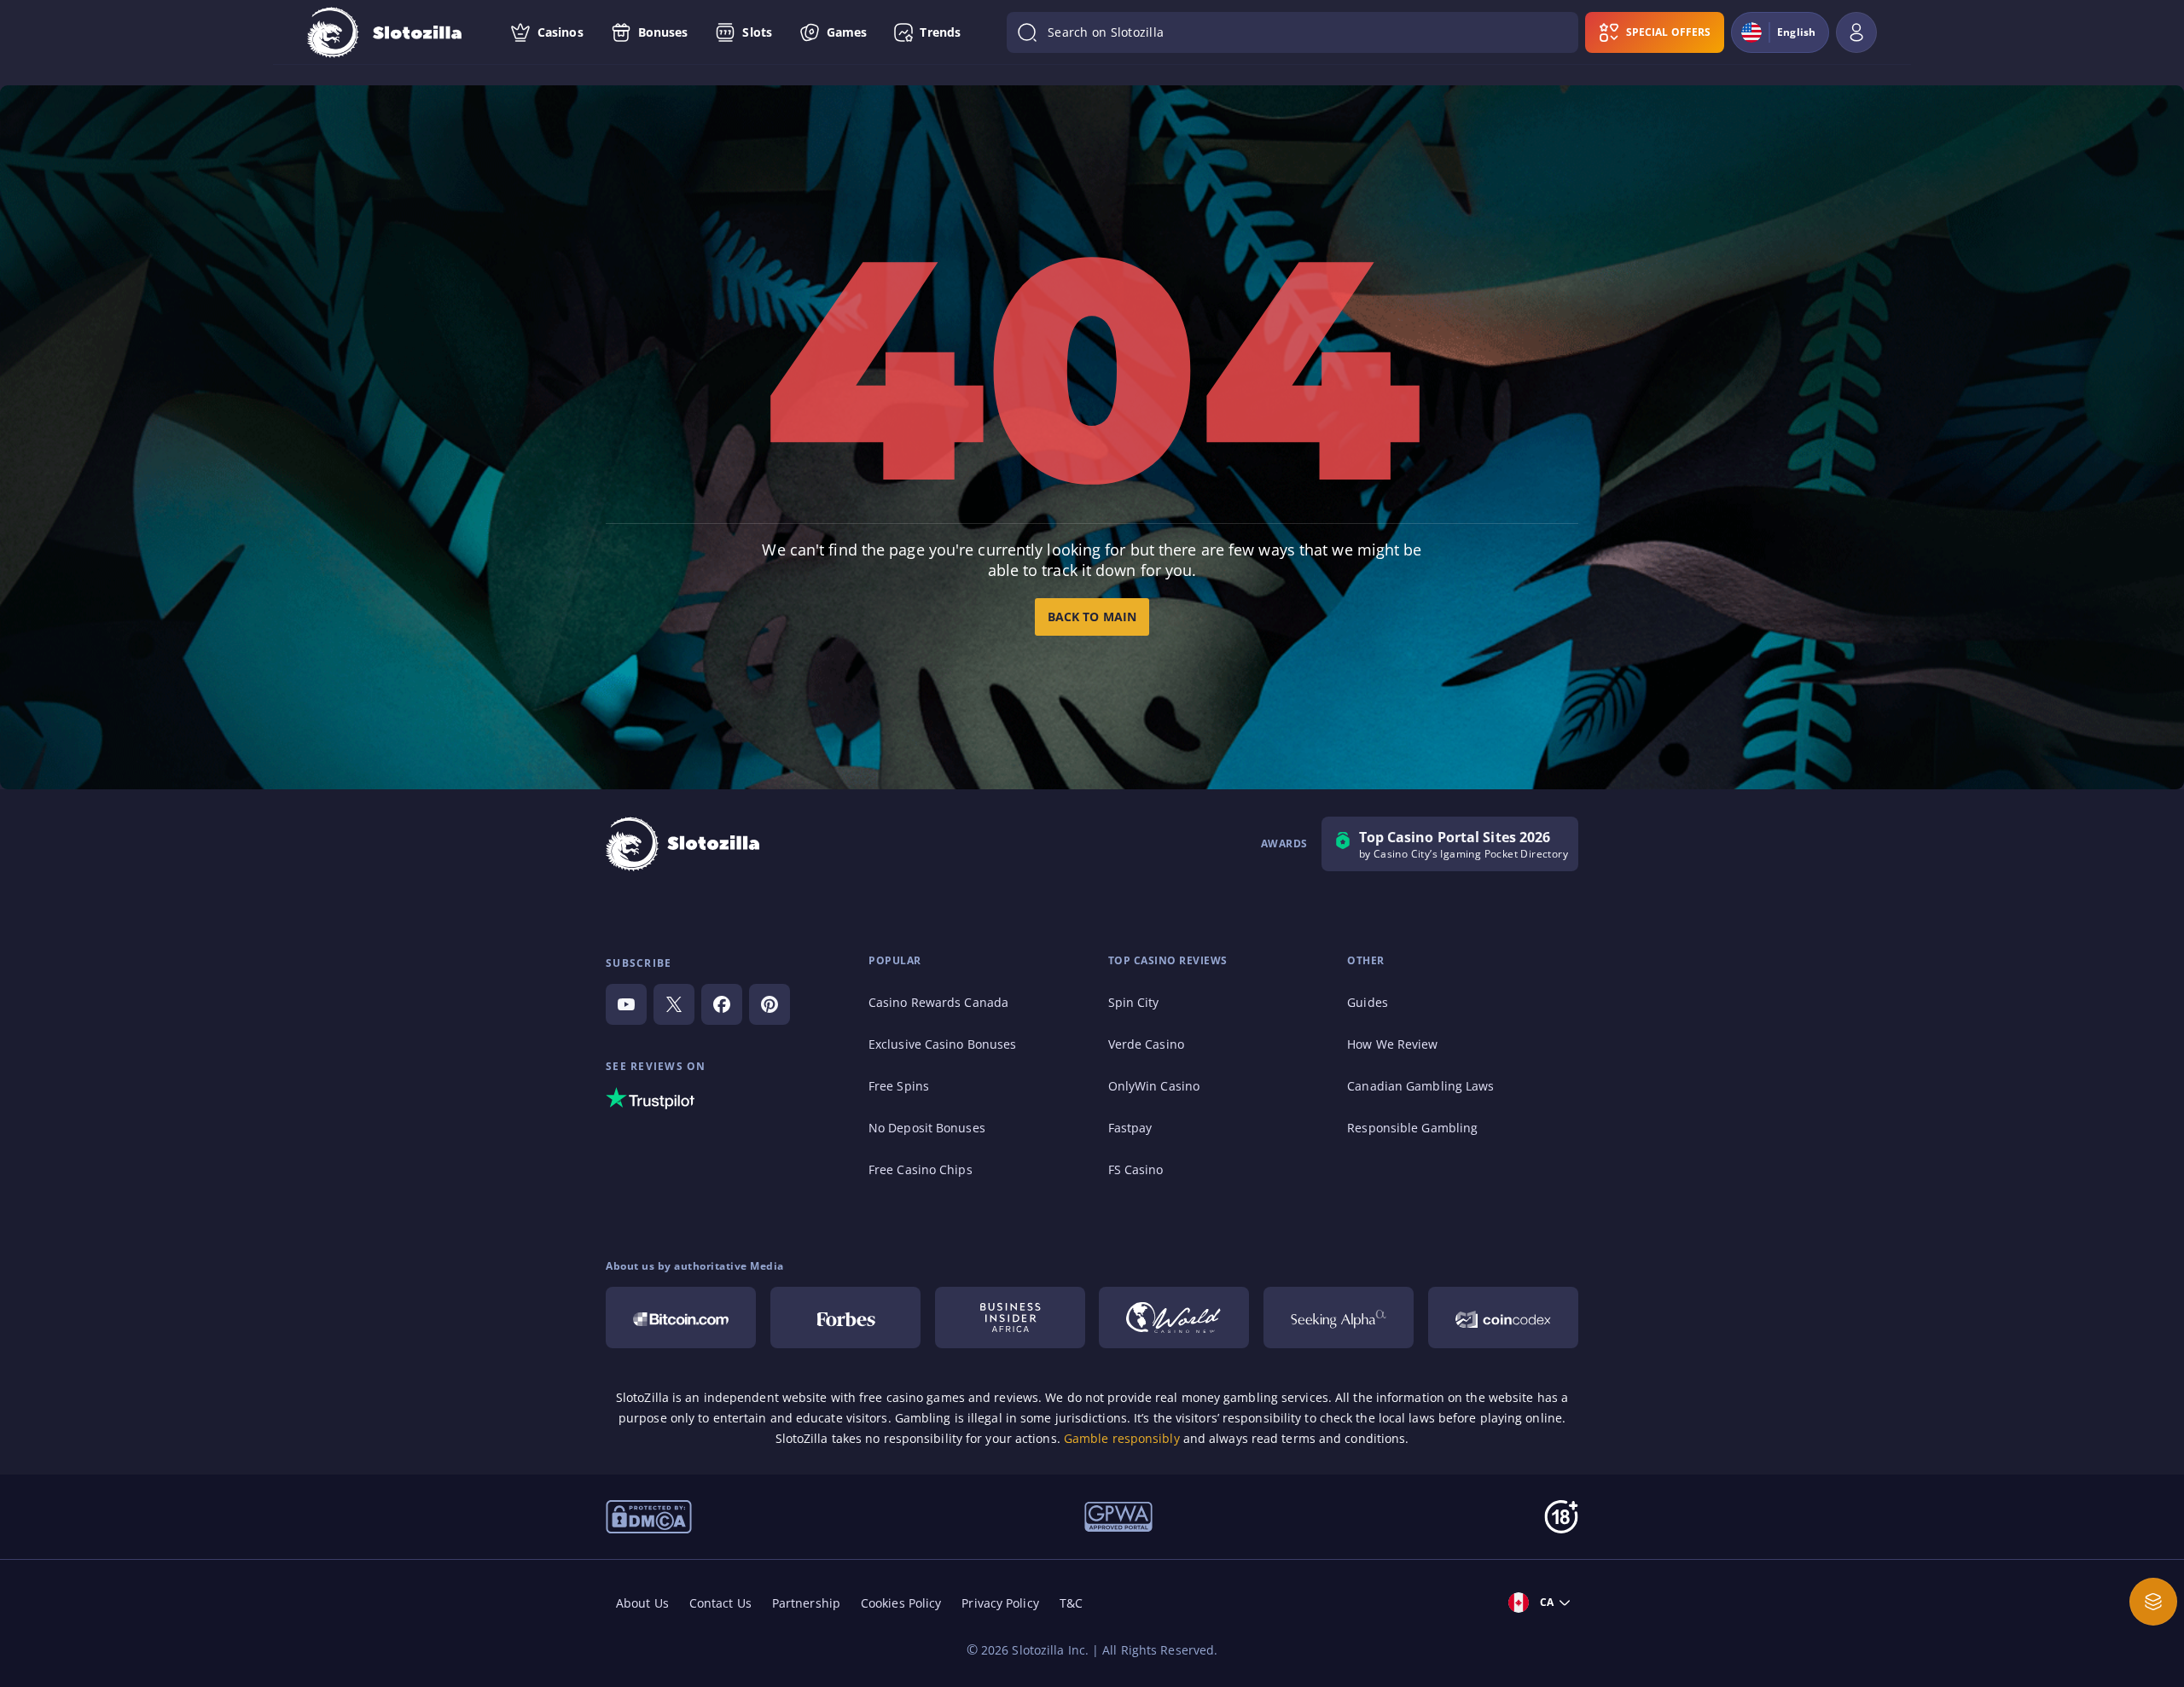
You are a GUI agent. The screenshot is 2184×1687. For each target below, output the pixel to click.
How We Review (1392, 1044)
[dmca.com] (649, 1515)
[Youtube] (626, 1004)
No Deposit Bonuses (927, 1128)
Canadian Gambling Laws (1420, 1086)
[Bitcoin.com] (681, 1318)
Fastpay (1130, 1128)
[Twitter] (674, 1004)
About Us (642, 1603)
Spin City (1134, 1002)
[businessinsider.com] (1010, 1318)
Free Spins (899, 1086)
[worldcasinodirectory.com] (1174, 1318)
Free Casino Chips (921, 1169)
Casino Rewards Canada (938, 1002)
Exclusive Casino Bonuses (942, 1044)
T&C (1071, 1603)
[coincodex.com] (1503, 1318)
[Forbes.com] (845, 1318)
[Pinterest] (770, 1004)
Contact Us (720, 1603)
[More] (2153, 1602)
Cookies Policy (901, 1603)
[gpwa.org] (1118, 1515)
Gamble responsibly (1122, 1438)
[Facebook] (722, 1004)
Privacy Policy (1000, 1603)
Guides (1368, 1002)
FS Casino (1136, 1169)
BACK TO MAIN (1092, 617)
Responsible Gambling (1412, 1128)
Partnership (806, 1603)
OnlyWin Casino (1154, 1086)
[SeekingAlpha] (1339, 1318)
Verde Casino (1146, 1044)
